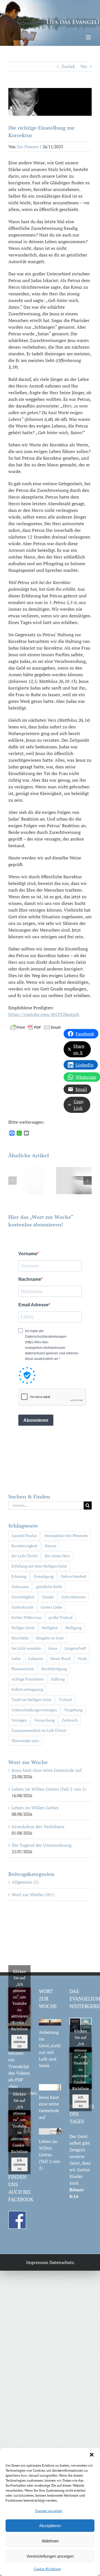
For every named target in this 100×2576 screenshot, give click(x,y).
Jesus (53, 1648)
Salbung (58, 1679)
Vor (84, 66)
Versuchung (44, 1720)
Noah (82, 1658)
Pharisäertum (23, 1669)
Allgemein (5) (25, 1882)
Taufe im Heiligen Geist (31, 1700)
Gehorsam (20, 1587)
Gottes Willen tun (26, 1617)
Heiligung (73, 1628)
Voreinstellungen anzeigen (50, 2556)
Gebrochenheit (74, 1576)
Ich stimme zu (19, 2042)
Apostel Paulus (24, 1535)
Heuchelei (20, 1638)
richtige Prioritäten (27, 1679)
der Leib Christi (24, 1556)
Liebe (16, 1658)
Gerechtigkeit (23, 1597)
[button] (92, 2455)
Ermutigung (44, 1576)
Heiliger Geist (23, 1628)
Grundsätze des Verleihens (38, 1827)
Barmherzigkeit (24, 1546)
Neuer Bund (60, 1658)
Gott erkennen (73, 1597)
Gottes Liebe (51, 1607)
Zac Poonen (28, 147)
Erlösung (19, 1576)
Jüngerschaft (75, 1648)
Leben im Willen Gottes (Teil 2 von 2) (49, 1789)
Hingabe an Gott (50, 1638)
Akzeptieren (50, 2526)
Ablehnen (50, 2541)
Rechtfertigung (54, 1669)
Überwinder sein (25, 1741)
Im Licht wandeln (26, 1648)
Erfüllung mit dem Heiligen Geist (39, 1566)
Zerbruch (70, 1720)
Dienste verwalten (49, 2511)
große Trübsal (61, 1617)
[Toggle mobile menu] (89, 37)
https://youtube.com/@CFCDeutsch (44, 1014)
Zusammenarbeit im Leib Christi (39, 1730)
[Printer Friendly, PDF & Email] (35, 1027)
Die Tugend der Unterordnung (42, 1845)
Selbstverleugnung (27, 1689)
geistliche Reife (49, 1587)
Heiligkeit (50, 1628)
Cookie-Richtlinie (47, 2569)
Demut (51, 1546)
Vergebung (73, 1710)
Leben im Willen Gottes (35, 1808)
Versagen (19, 1720)
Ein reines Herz (57, 1556)
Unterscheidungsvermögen (34, 1710)
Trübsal (65, 1700)
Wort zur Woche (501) (33, 1895)
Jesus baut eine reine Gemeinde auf (47, 1770)
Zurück (68, 66)
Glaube (48, 1597)
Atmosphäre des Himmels (66, 1535)
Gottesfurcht (22, 1607)
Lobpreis (36, 1658)
